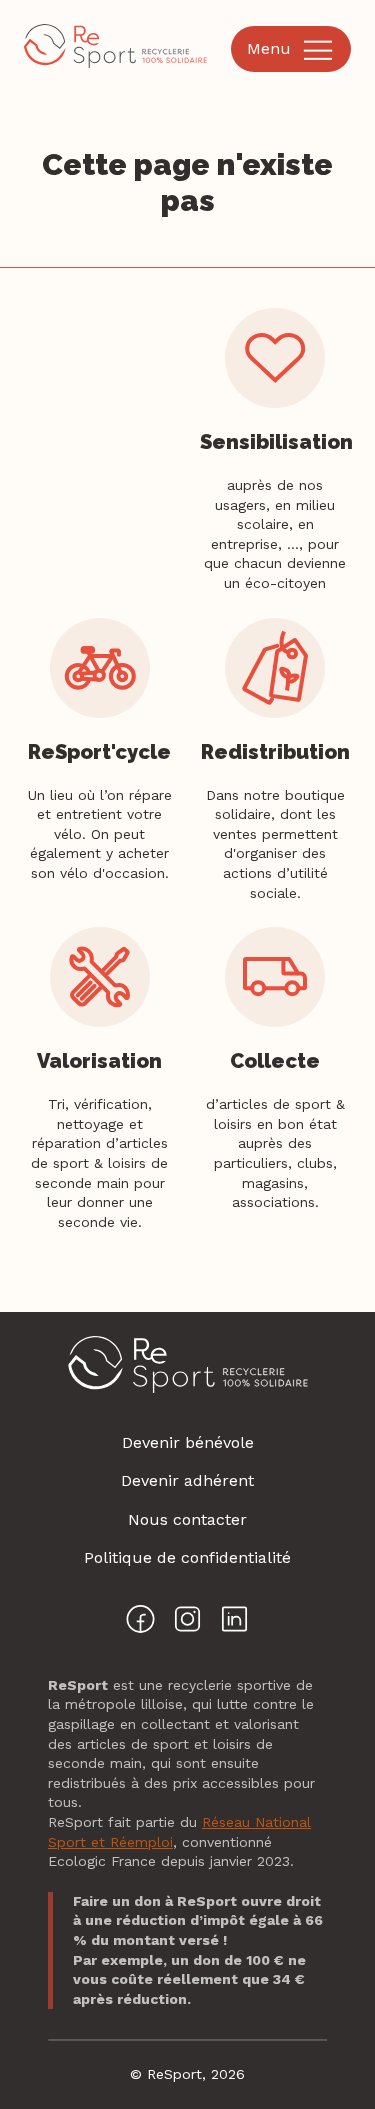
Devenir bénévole (188, 1442)
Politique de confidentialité (187, 1557)
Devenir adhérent (187, 1480)
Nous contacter (187, 1519)
